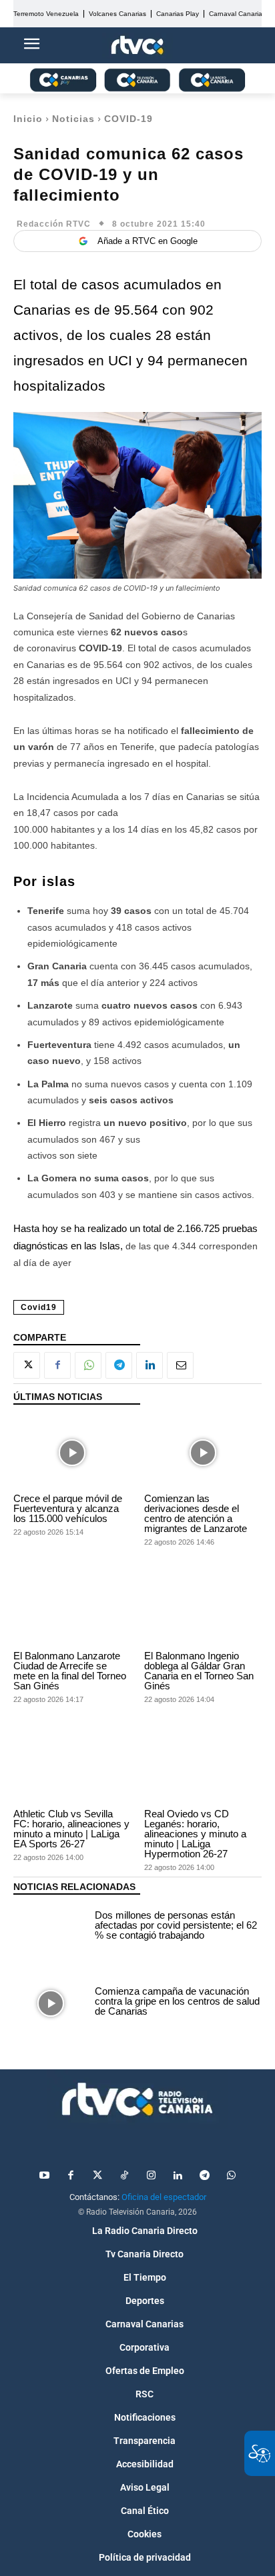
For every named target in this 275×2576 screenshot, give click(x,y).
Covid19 (39, 1307)
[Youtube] (44, 2176)
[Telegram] (119, 1365)
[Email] (180, 1365)
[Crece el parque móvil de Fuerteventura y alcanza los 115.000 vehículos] (72, 1452)
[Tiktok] (124, 2176)
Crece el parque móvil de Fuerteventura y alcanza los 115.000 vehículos (68, 1508)
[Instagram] (151, 2176)
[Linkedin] (150, 1365)
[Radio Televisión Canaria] (137, 2099)
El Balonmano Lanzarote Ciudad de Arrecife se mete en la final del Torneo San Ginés (70, 1671)
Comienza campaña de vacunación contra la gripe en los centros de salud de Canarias (177, 2001)
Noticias (73, 119)
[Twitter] (97, 2176)
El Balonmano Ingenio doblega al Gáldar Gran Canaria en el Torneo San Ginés (199, 1671)
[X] (27, 1365)
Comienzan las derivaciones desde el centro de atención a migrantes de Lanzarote (196, 1513)
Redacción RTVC (54, 224)
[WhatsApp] (88, 1365)
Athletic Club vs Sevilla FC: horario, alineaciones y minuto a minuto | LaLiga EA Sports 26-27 (71, 1829)
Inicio (28, 119)
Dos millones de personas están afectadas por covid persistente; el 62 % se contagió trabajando (176, 1925)
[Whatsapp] (231, 2176)
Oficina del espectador (164, 2197)
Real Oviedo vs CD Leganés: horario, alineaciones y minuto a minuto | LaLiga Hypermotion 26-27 (195, 1834)
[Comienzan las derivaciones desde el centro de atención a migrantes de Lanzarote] (203, 1452)
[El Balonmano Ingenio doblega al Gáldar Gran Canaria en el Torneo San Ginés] (203, 1610)
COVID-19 (128, 119)
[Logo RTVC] (137, 46)
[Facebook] (57, 1365)
